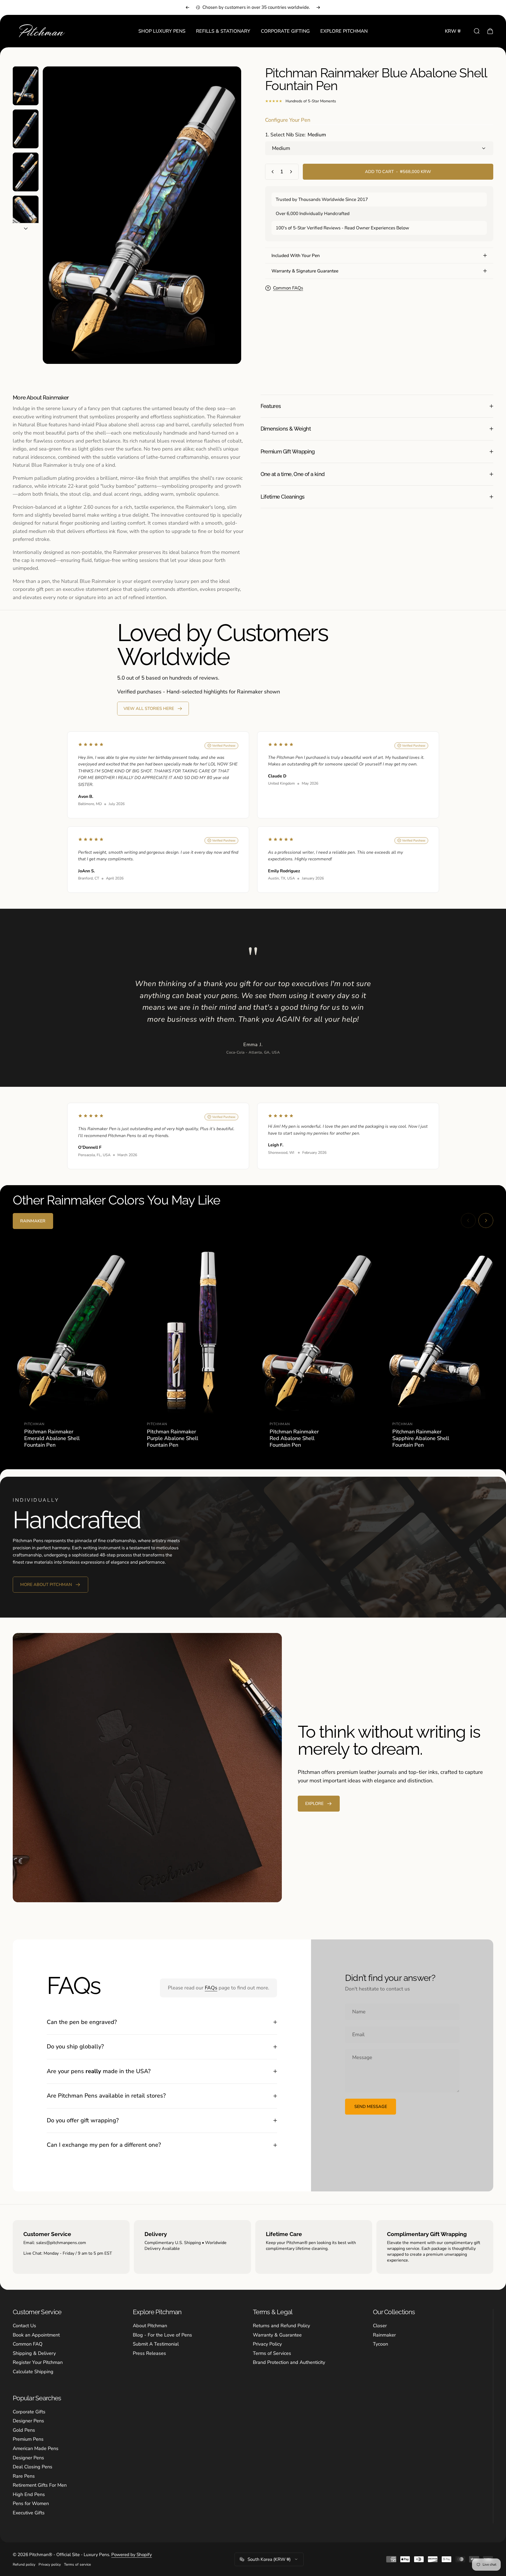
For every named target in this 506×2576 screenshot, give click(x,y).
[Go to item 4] (26, 215)
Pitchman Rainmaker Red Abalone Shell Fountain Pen (294, 1438)
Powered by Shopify (132, 2555)
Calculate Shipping (33, 2372)
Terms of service (77, 2564)
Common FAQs (288, 288)
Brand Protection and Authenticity (289, 2362)
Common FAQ (28, 2344)
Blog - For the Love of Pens (162, 2335)
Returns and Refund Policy (281, 2326)
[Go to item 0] (26, 86)
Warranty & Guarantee (277, 2335)
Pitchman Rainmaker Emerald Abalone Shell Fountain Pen (52, 1438)
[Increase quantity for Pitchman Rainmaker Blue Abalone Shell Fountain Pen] (292, 172)
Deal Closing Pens (33, 2467)
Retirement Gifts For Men (40, 2485)
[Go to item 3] (26, 172)
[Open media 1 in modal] (142, 215)
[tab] (33, 1221)
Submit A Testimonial (156, 2344)
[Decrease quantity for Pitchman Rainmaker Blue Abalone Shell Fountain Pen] (271, 172)
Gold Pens (24, 2430)
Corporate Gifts (29, 2412)
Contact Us (24, 2326)
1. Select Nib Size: (295, 135)
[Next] (318, 7)
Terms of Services (272, 2353)
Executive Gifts (29, 2513)
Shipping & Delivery (34, 2353)
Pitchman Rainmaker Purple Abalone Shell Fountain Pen (173, 1438)
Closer (380, 2326)
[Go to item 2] (26, 129)
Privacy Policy (267, 2344)
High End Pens (29, 2495)
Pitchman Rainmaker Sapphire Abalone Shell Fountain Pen (421, 1438)
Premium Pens (28, 2439)
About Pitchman (150, 2326)
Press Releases (149, 2353)
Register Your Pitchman (38, 2362)
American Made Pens (36, 2449)
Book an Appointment (36, 2335)
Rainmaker (384, 2335)
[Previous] (188, 7)
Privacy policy (50, 2564)
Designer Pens (28, 2421)
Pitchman (34, 1424)
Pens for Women (31, 2504)
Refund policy (24, 2564)
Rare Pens (24, 2476)
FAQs (211, 1988)
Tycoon (380, 2344)
